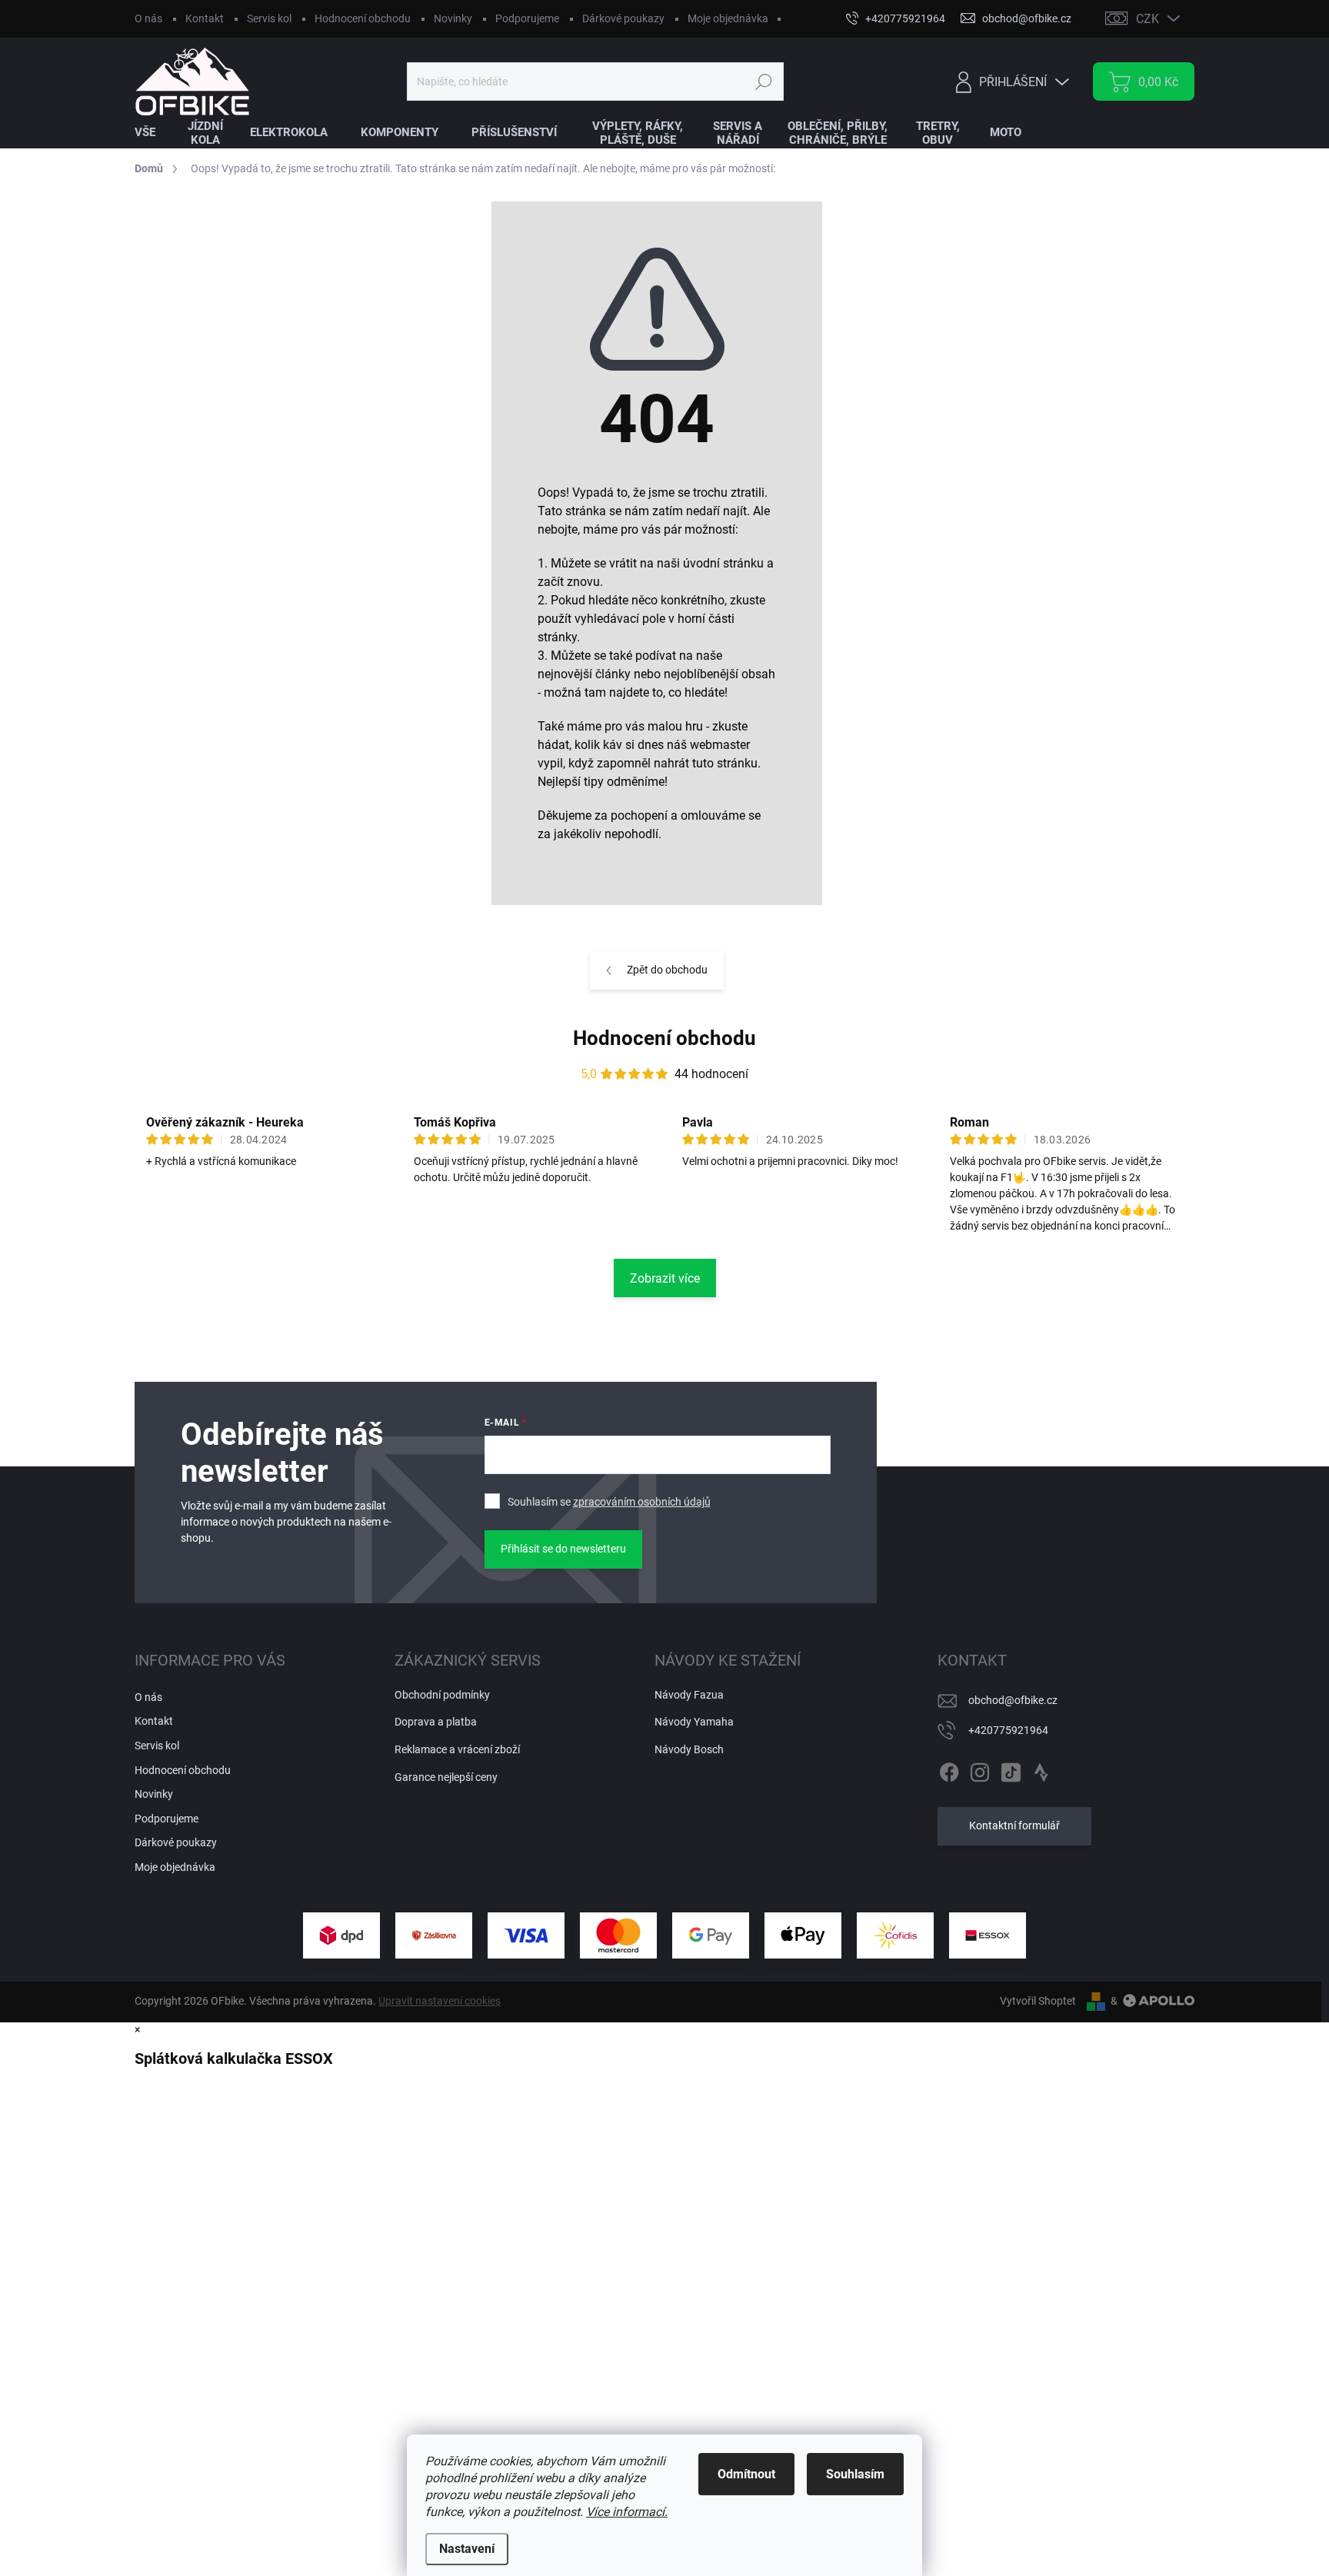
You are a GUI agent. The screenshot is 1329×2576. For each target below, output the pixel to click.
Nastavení (467, 2549)
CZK (1147, 19)
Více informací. (627, 2512)
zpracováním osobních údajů (642, 1502)
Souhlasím (855, 2474)
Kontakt (205, 18)
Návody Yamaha (694, 1722)
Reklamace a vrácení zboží (457, 1749)
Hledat (763, 82)
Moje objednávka (728, 18)
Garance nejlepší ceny (446, 1777)
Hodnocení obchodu (363, 18)
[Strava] (1041, 1769)
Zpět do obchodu (667, 970)
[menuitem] (155, 133)
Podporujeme (527, 18)
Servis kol (269, 18)
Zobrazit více (665, 1278)
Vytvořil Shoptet (1038, 2001)
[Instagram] (980, 1769)
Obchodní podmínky (442, 1695)
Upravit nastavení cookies (440, 2001)
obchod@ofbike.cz (1013, 1700)
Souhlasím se (609, 1502)
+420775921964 (1008, 1730)
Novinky (453, 18)
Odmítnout (746, 2474)
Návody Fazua (689, 1695)
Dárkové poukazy (623, 18)
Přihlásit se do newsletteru (563, 1549)
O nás (148, 18)
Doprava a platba (436, 1722)
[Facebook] (949, 1769)
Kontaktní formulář (1014, 1825)
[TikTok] (1011, 1769)
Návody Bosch (689, 1749)
